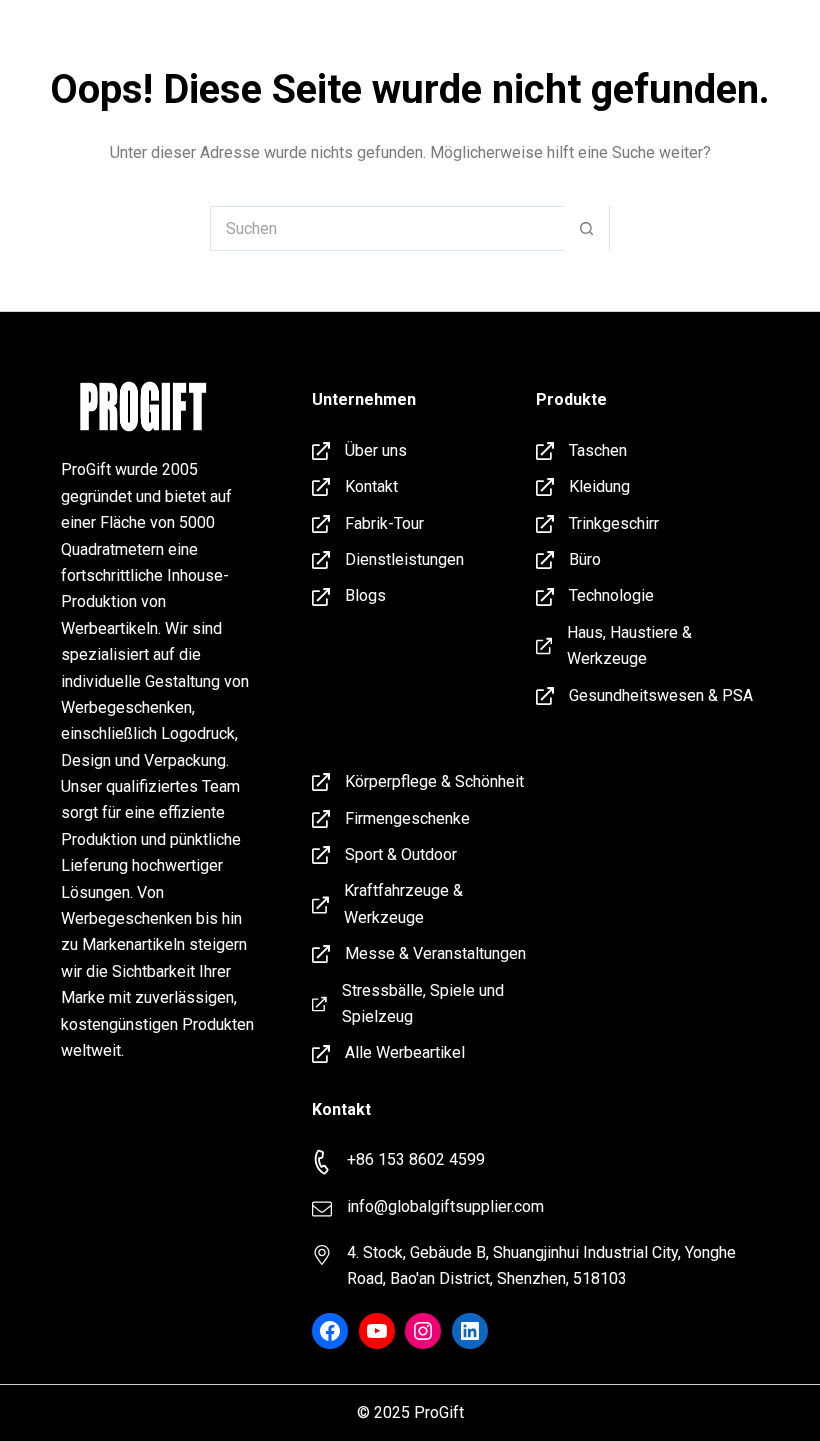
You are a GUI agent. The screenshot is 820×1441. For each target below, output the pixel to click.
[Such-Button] (586, 228)
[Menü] (770, 35)
